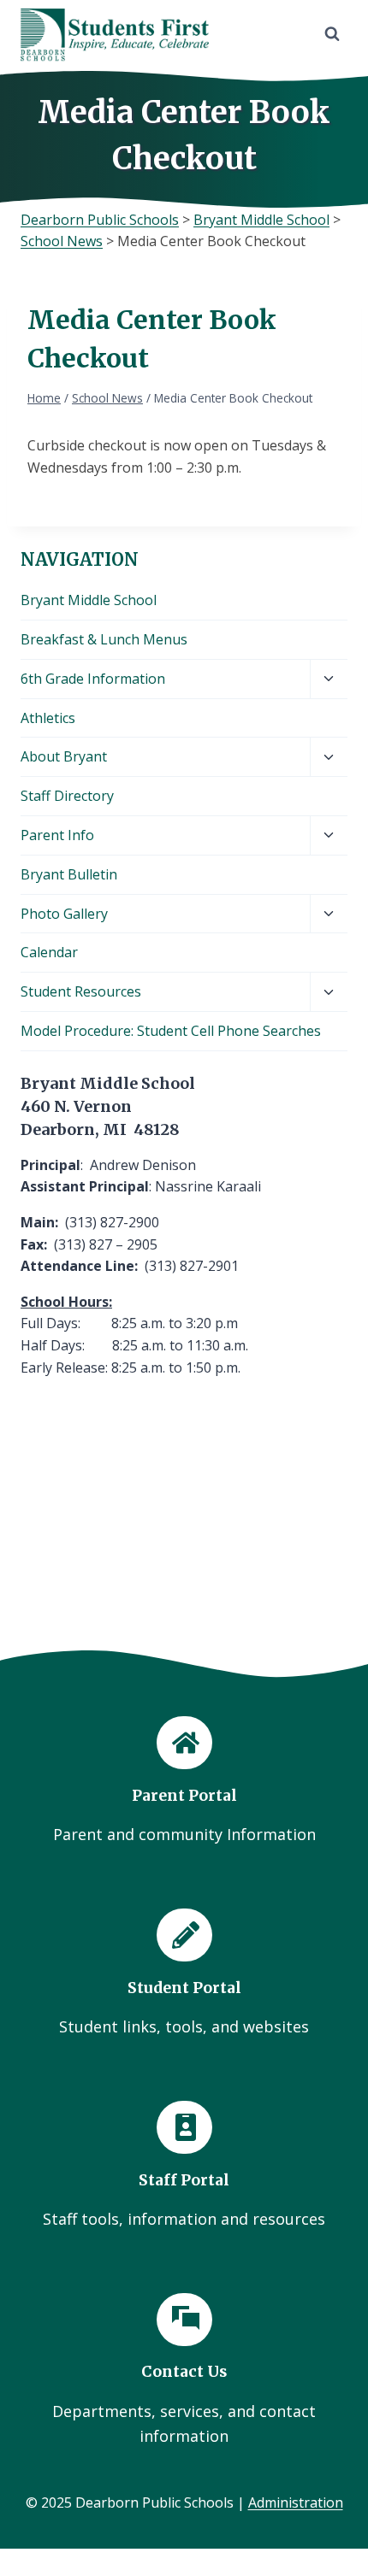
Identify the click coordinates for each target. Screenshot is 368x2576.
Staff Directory (67, 796)
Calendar (49, 952)
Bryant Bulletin (69, 874)
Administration (296, 2502)
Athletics (48, 718)
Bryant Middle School (89, 600)
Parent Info (57, 835)
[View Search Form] (332, 34)
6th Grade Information (93, 679)
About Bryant (64, 756)
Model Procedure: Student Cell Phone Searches (171, 1031)
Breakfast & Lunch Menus (104, 639)
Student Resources (81, 991)
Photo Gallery (64, 914)
